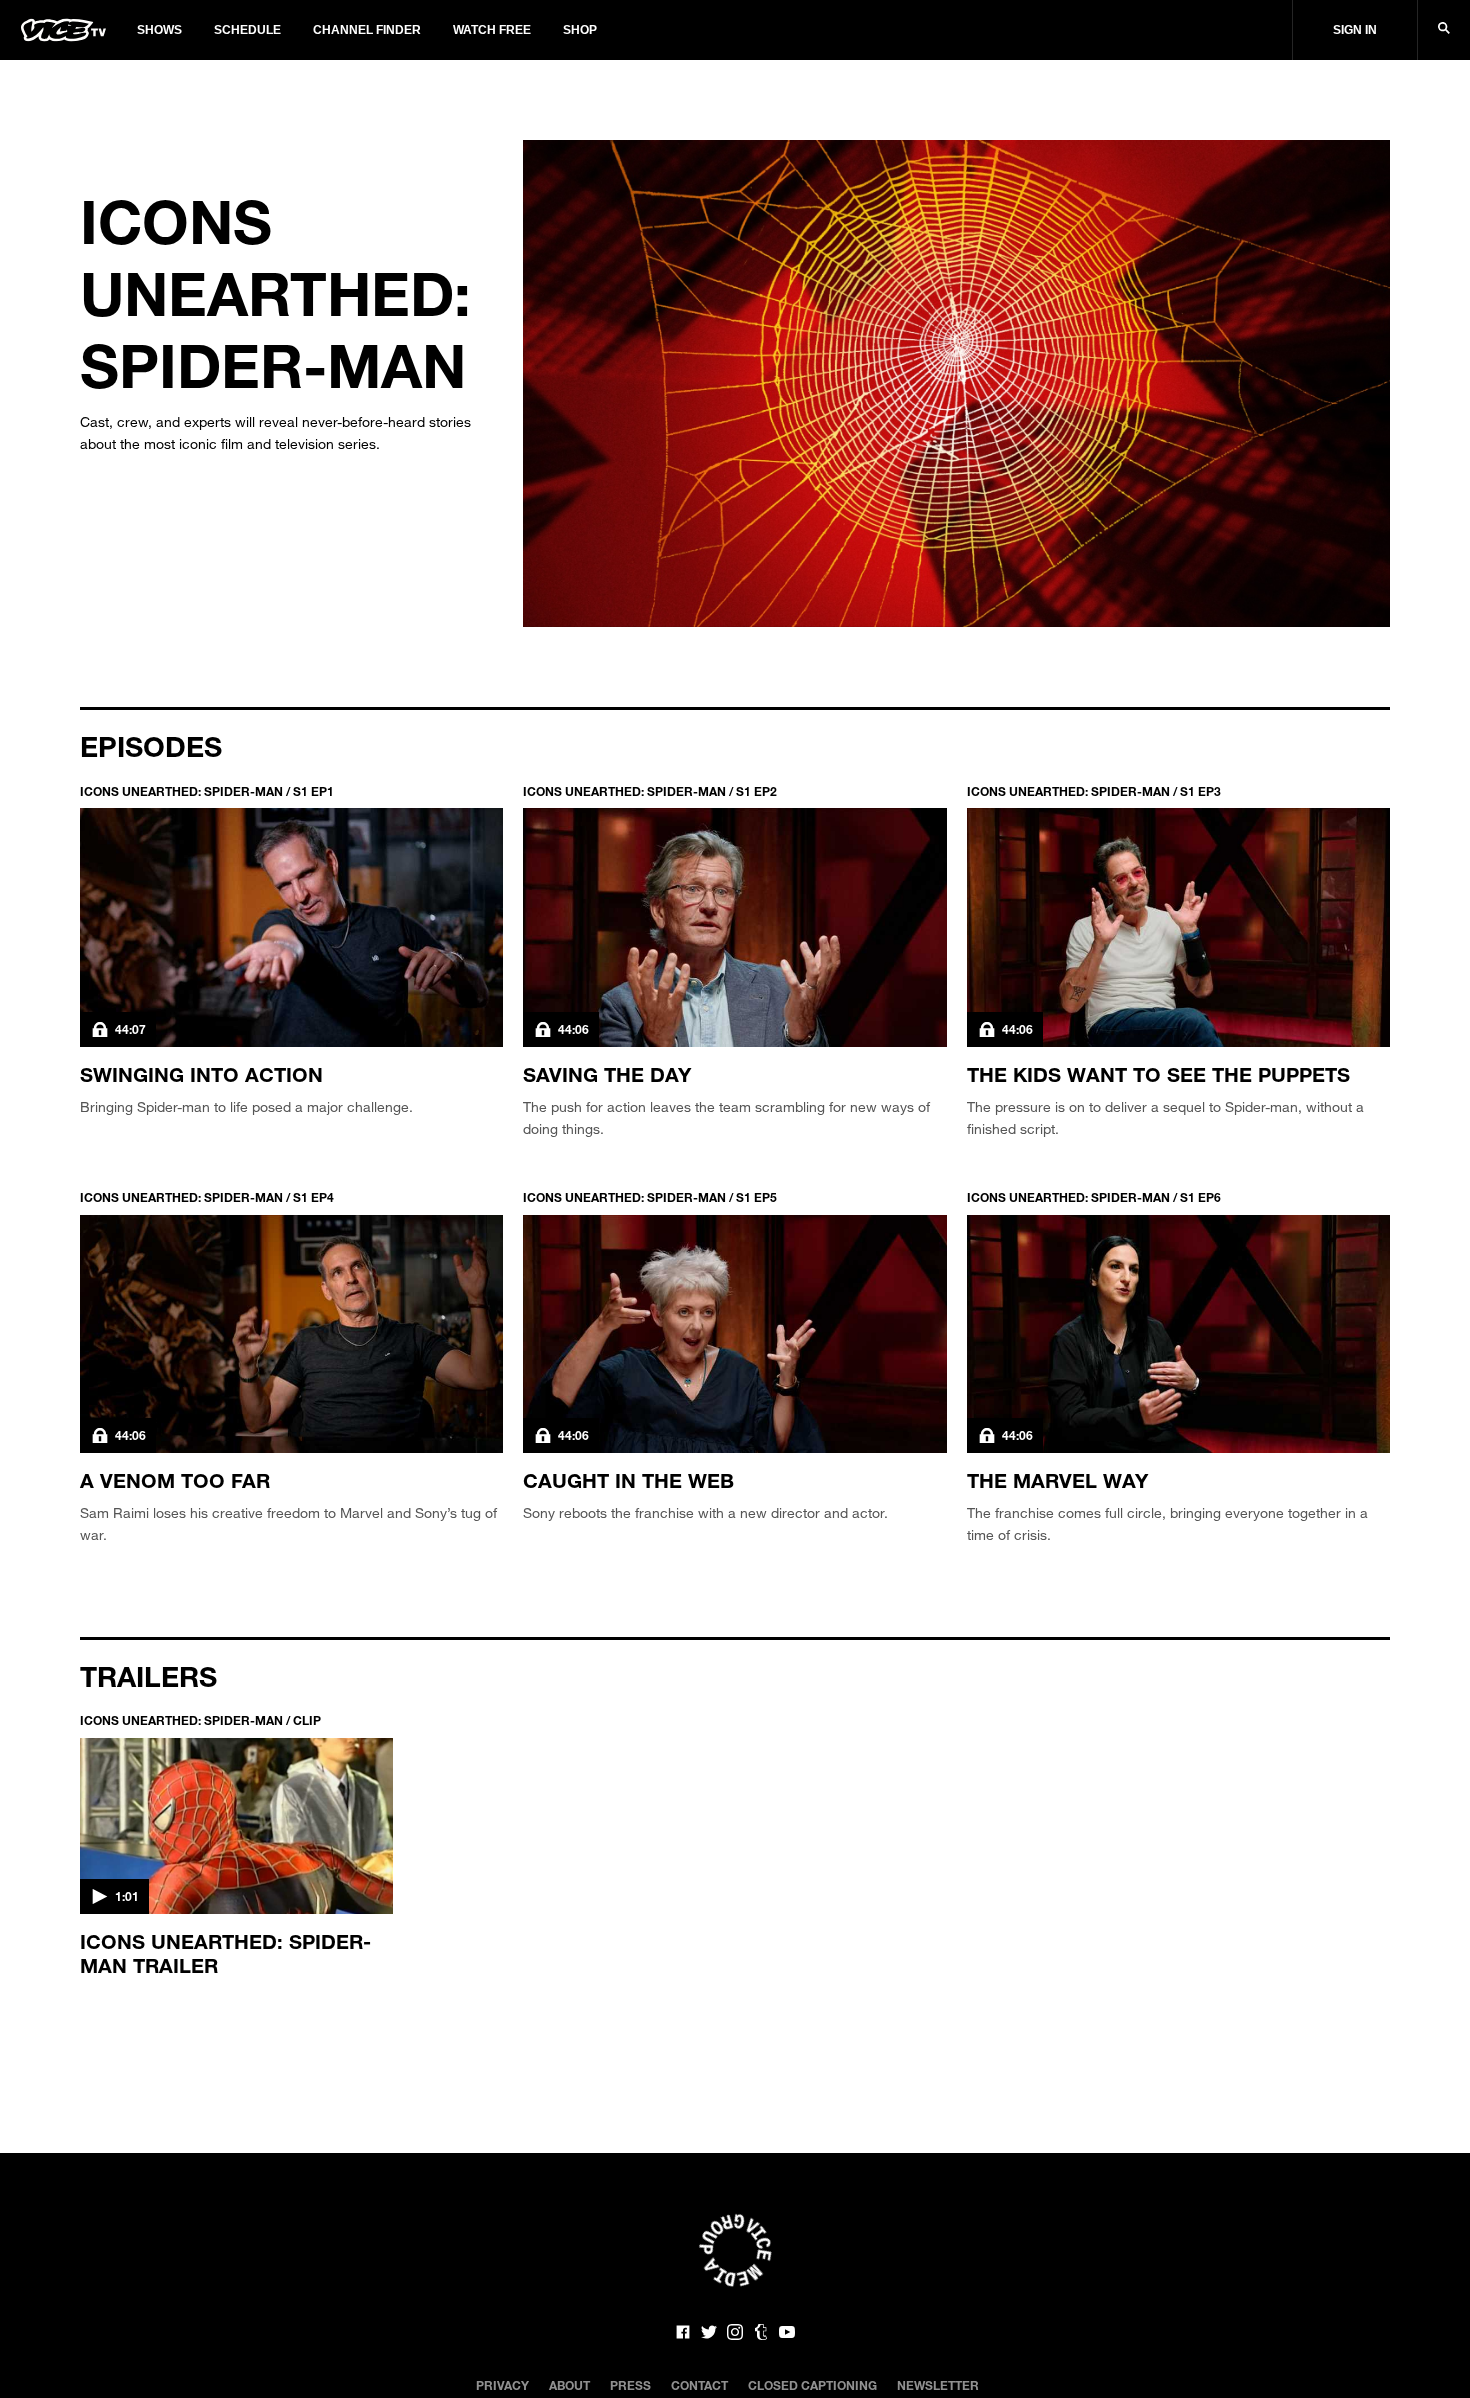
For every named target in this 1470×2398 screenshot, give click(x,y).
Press (630, 2385)
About (569, 2385)
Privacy (502, 2385)
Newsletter (938, 2385)
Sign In (1355, 30)
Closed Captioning (812, 2385)
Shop (580, 30)
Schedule (247, 30)
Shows (159, 30)
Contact (699, 2385)
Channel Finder (367, 30)
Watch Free (492, 30)
